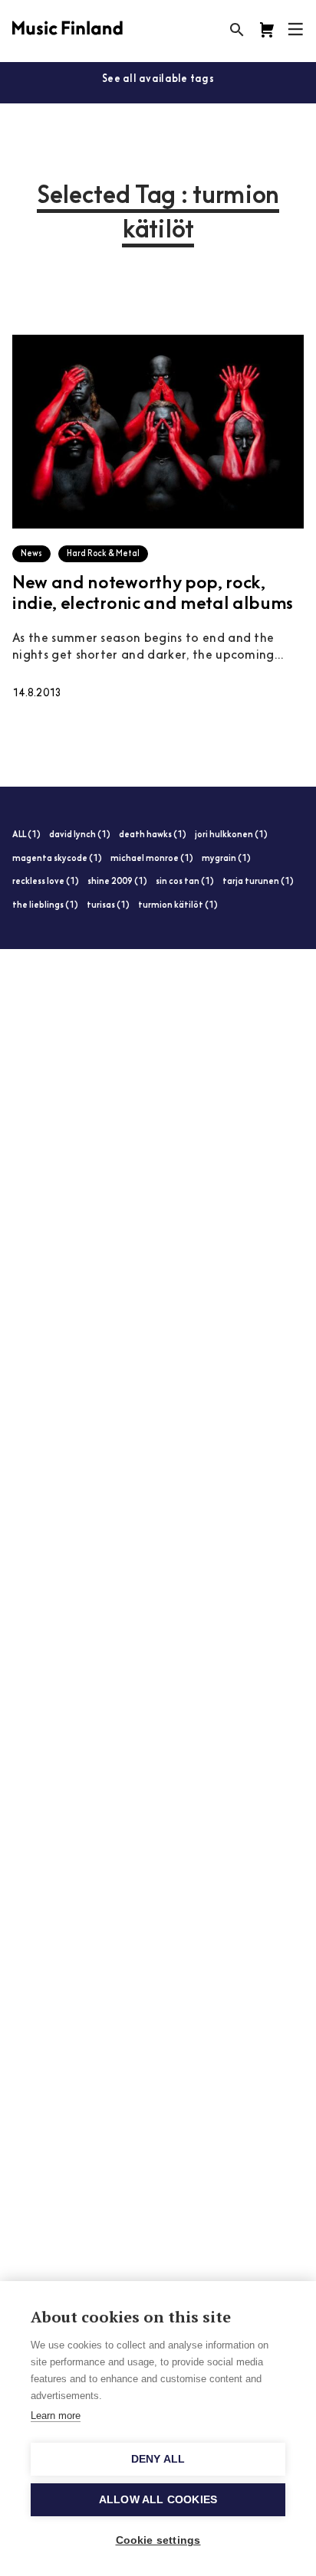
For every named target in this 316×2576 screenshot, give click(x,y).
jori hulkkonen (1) (231, 835)
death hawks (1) (153, 835)
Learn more (56, 2416)
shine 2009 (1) (117, 882)
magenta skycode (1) (57, 859)
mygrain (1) (226, 859)
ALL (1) (26, 835)
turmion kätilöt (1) (178, 906)
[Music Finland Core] (267, 30)
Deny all (158, 2459)
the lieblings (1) (45, 906)
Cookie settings (158, 2540)
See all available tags (158, 79)
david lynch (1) (80, 835)
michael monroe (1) (152, 859)
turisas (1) (108, 906)
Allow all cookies (158, 2500)
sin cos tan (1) (185, 882)
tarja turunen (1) (258, 882)
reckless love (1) (46, 882)
